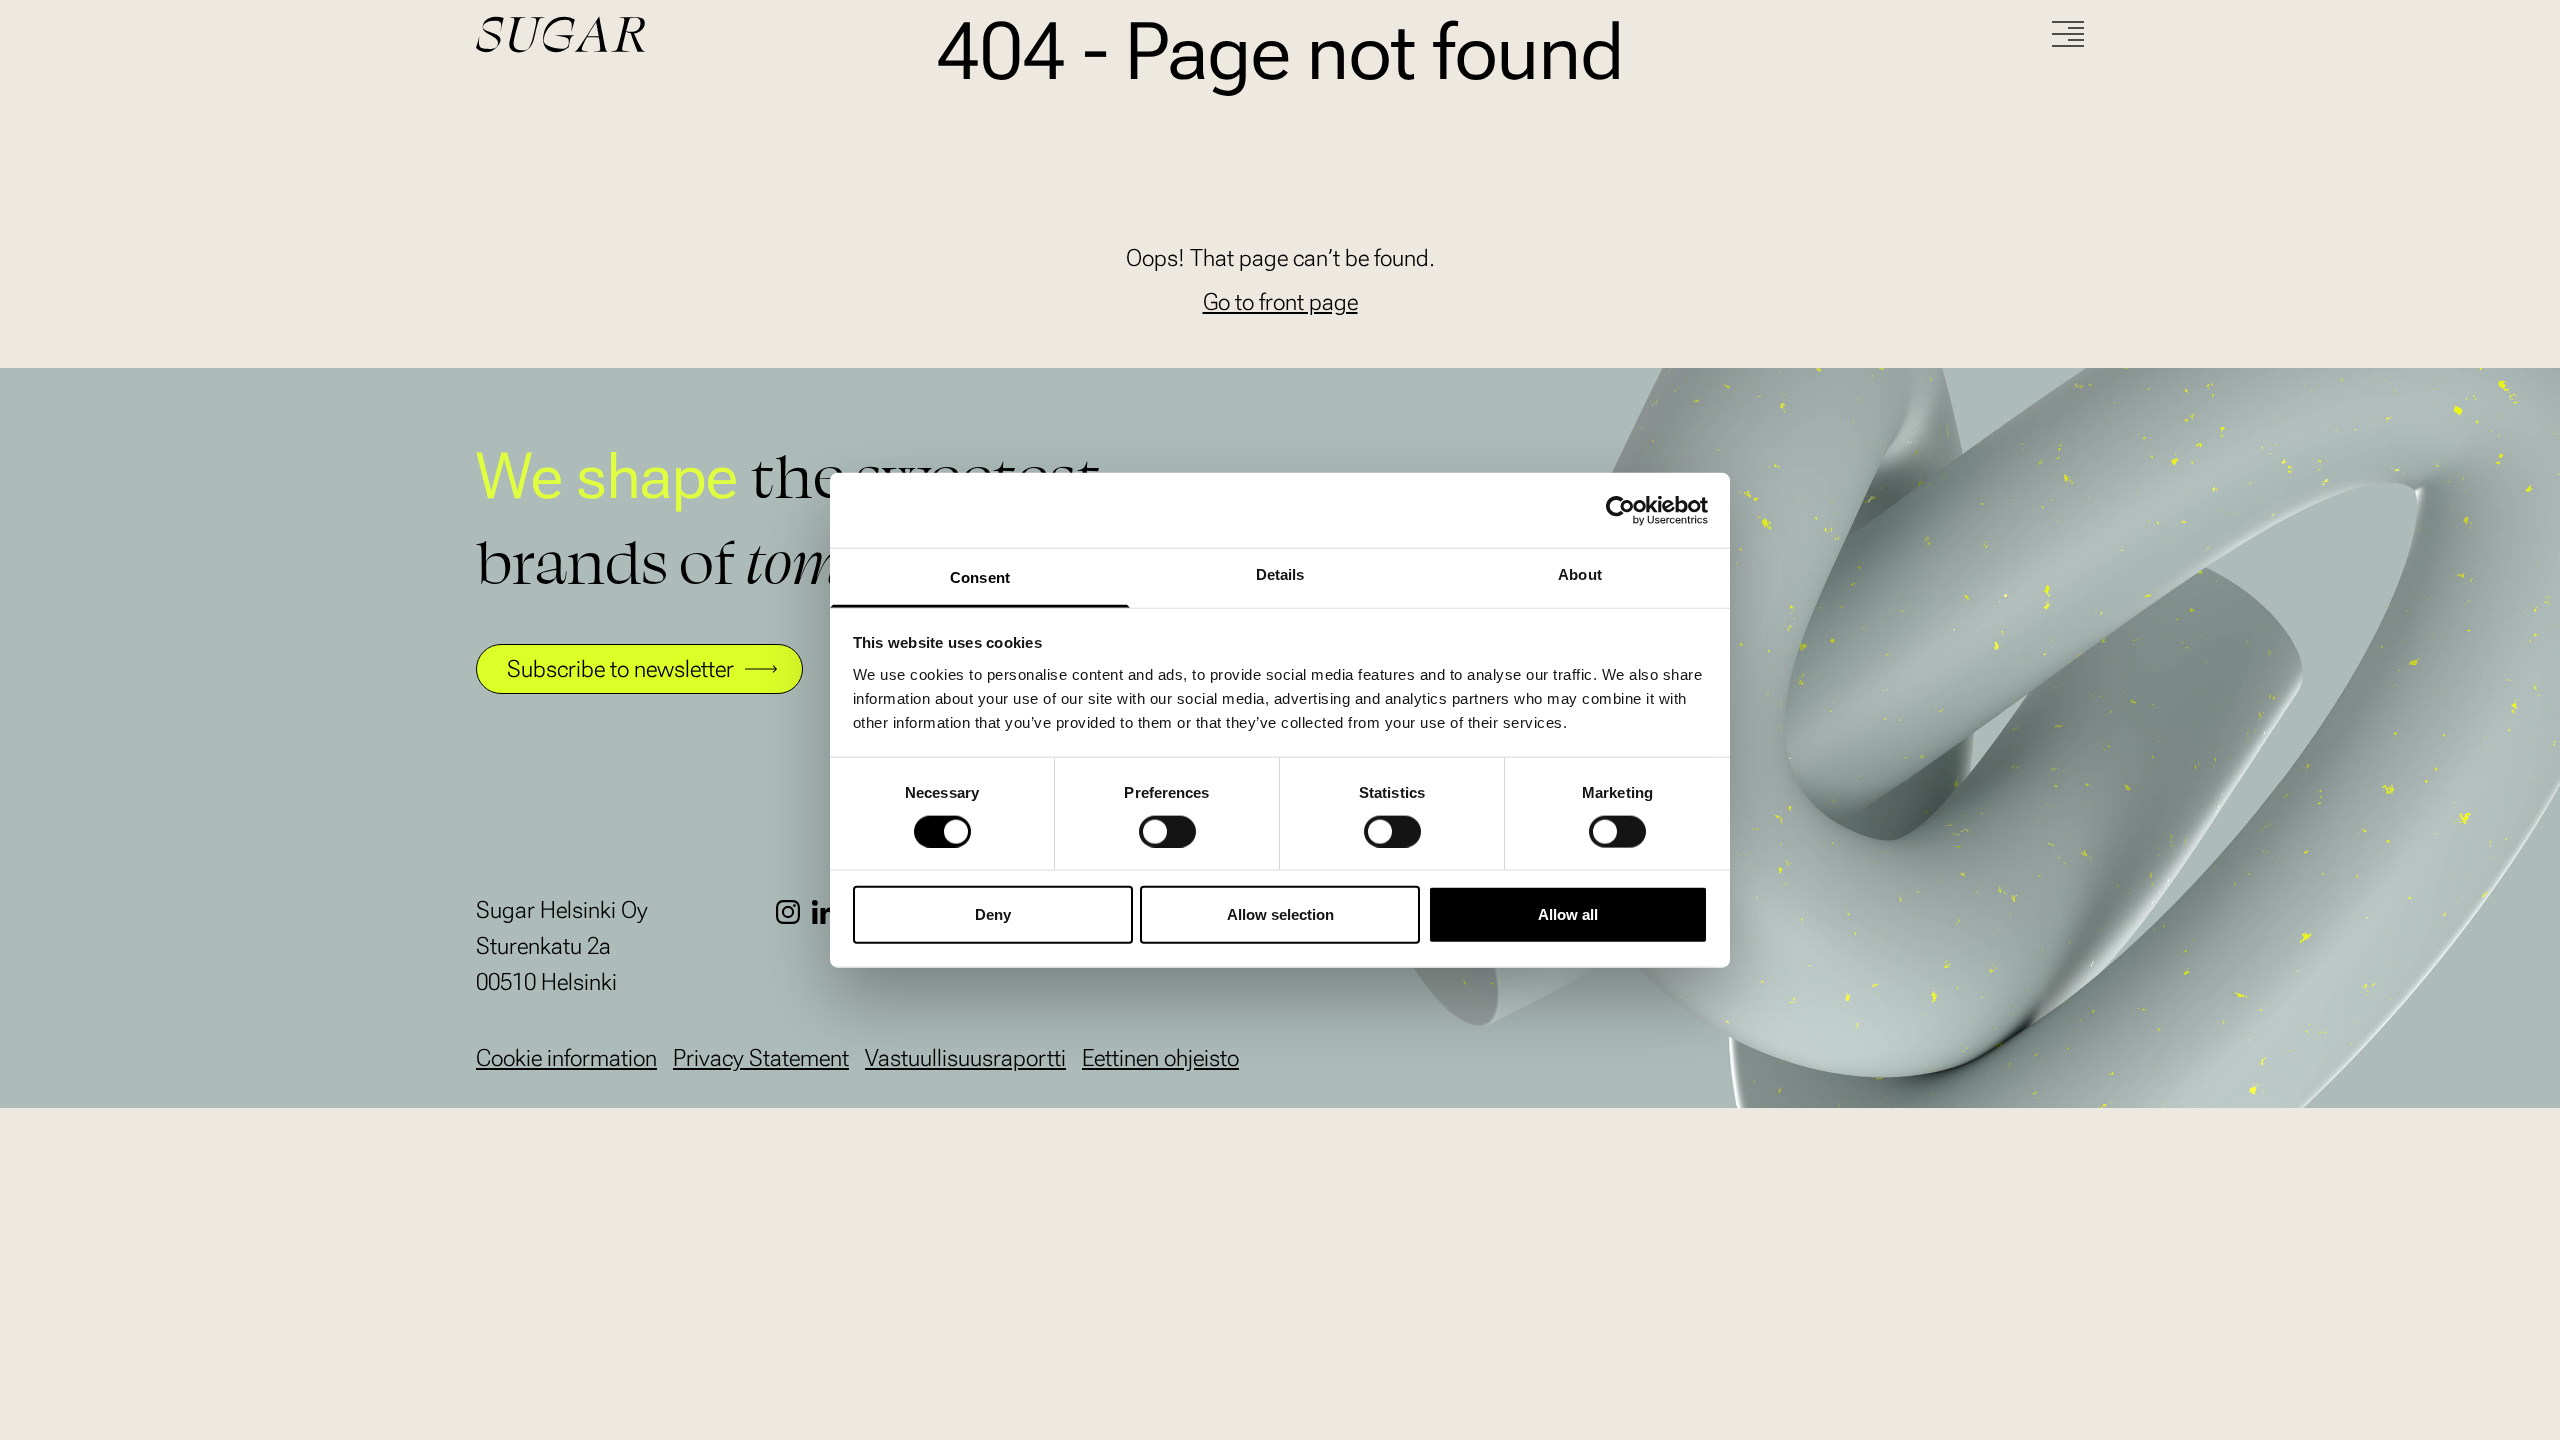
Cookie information (566, 1058)
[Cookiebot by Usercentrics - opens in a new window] (1620, 510)
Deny (993, 914)
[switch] (1167, 831)
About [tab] (1580, 574)
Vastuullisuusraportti (965, 1058)
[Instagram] (794, 912)
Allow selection (1280, 914)
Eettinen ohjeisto (1160, 1058)
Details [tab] (1280, 574)
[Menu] (2068, 34)
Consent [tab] (980, 577)
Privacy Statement (761, 1058)
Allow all (1568, 914)
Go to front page (1280, 302)
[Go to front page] (636, 34)
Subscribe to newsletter (620, 669)
